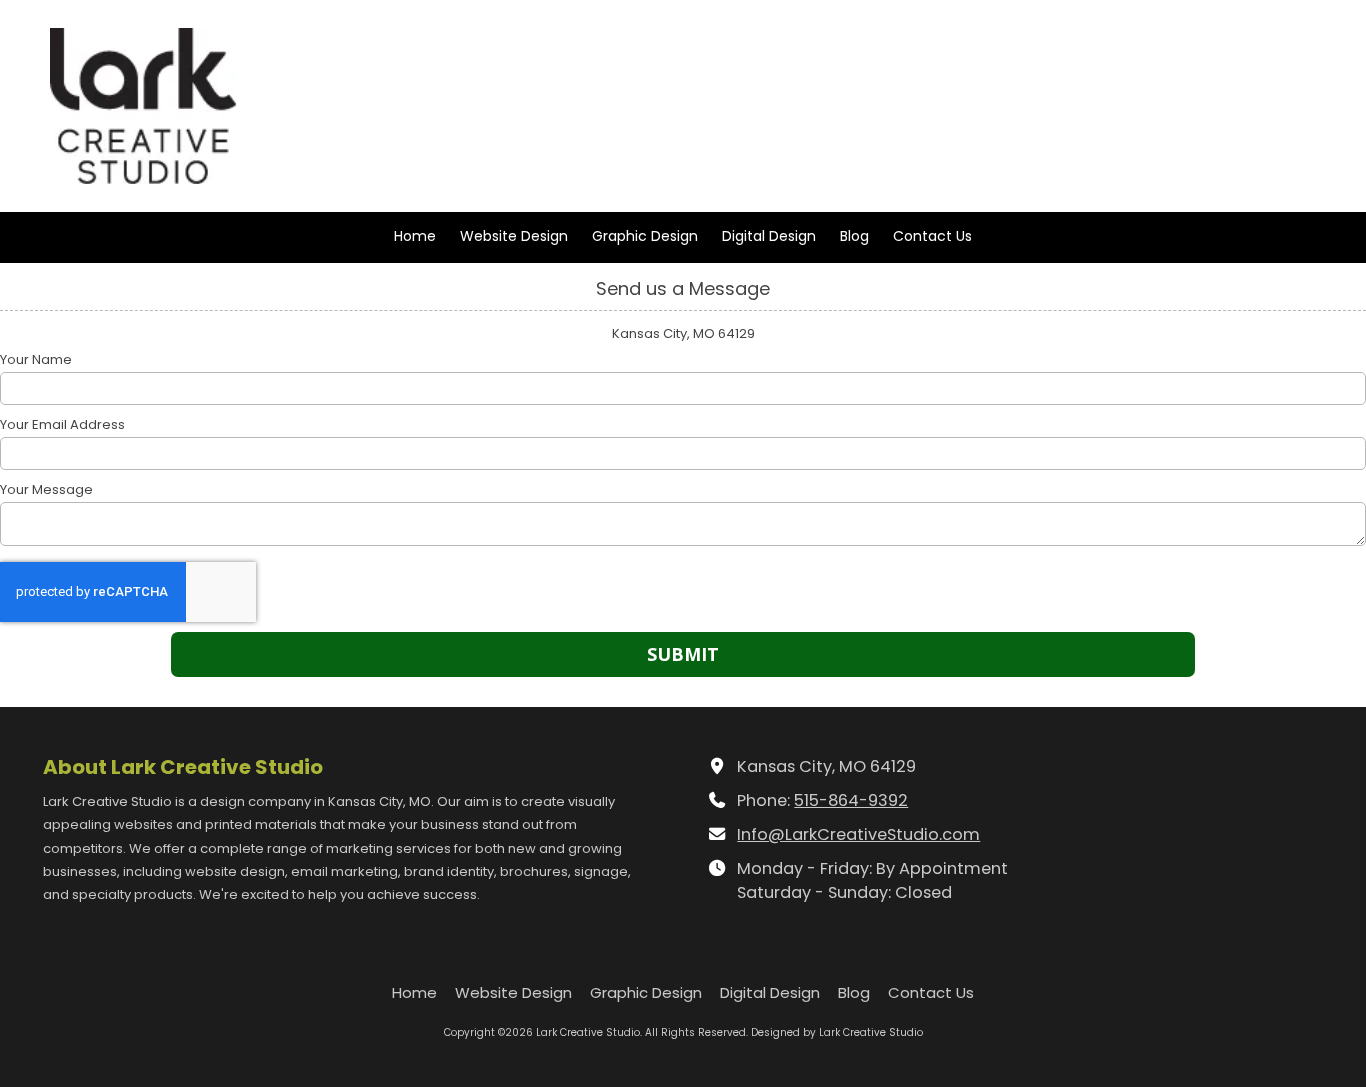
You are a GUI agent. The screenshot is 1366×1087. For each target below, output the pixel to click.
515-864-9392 (851, 800)
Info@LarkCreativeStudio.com (858, 834)
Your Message (46, 490)
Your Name (36, 360)
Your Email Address (62, 425)
